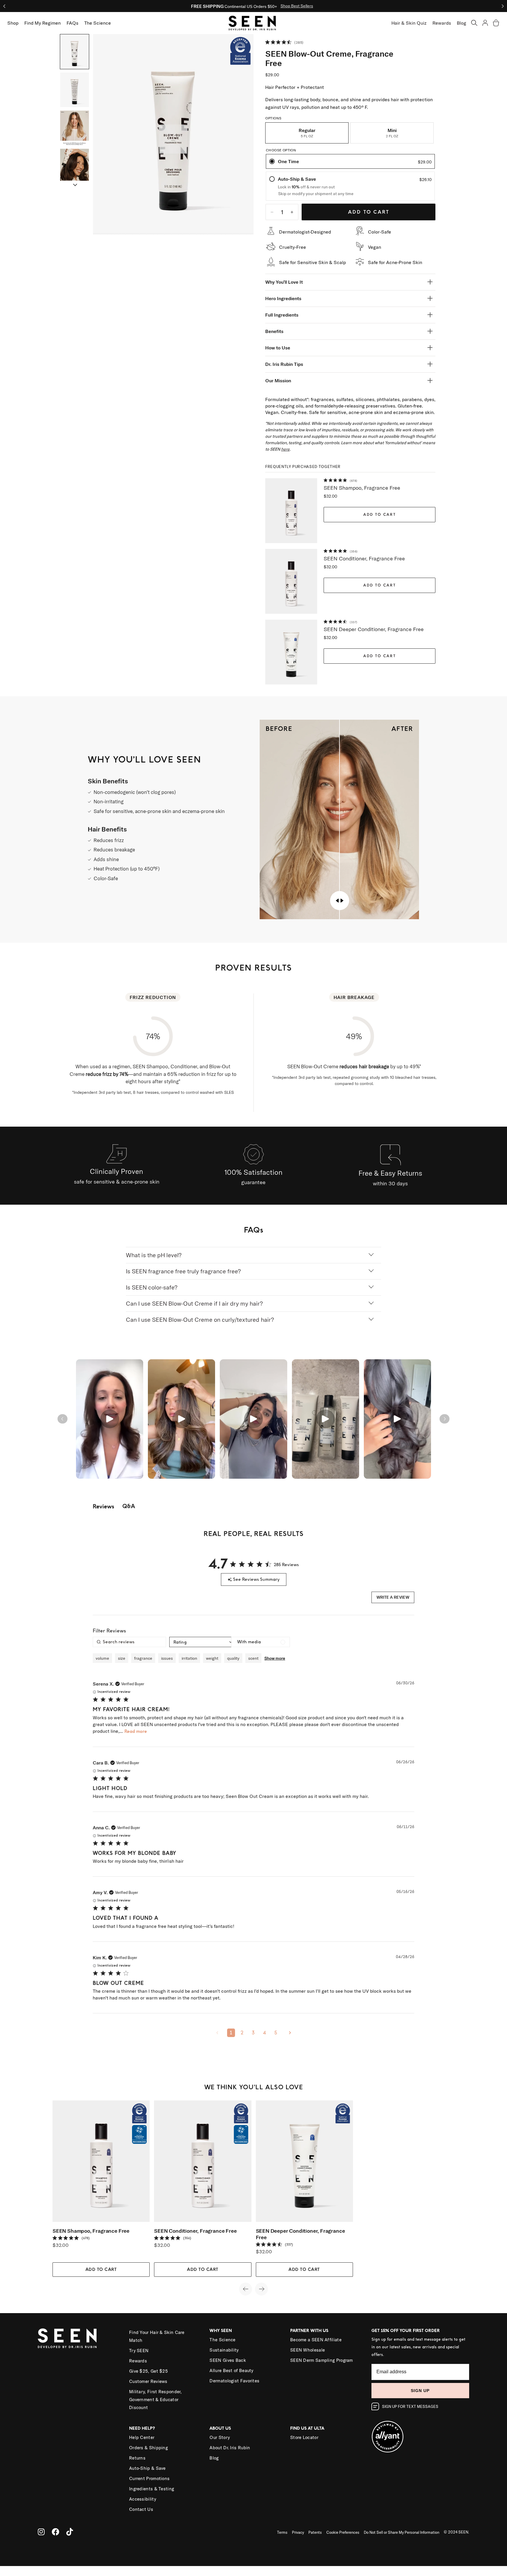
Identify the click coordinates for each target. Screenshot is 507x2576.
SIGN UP (420, 2391)
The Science (222, 2340)
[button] (474, 23)
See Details (309, 6)
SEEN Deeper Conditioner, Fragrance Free (374, 629)
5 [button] (276, 2033)
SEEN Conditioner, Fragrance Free (364, 558)
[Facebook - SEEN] (55, 2532)
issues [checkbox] (167, 1658)
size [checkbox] (122, 1658)
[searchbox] (129, 1642)
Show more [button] (275, 1658)
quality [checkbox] (233, 1658)
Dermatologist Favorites (234, 2381)
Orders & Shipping (148, 2448)
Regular (307, 133)
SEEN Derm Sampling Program (322, 2360)
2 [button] (242, 2033)
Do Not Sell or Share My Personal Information (402, 2532)
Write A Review (393, 1597)
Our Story (220, 2437)
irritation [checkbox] (189, 1658)
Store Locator (304, 2437)
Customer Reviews (148, 2381)
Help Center (142, 2437)
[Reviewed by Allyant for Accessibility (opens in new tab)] (420, 2433)
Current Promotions (149, 2478)
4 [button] (265, 2033)
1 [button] (231, 2033)
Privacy (298, 2532)
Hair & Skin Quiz (409, 23)
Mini (392, 133)
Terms (282, 2532)
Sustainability (224, 2350)
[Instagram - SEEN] (41, 2532)
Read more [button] (136, 1731)
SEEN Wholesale (307, 2350)
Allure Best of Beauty (231, 2370)
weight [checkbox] (212, 1658)
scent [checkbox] (253, 1658)
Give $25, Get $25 (148, 2371)
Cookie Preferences (343, 2532)
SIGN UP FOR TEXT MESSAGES (410, 2406)
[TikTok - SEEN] (70, 2532)
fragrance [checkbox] (143, 1658)
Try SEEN (139, 2351)
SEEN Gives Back (228, 2360)
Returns (137, 2458)
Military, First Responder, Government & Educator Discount (156, 2400)
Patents (315, 2532)
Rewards (442, 23)
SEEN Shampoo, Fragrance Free (362, 488)
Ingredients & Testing (152, 2489)
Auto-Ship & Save (147, 2468)
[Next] (75, 185)
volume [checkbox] (102, 1658)
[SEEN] (76, 2338)
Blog (462, 23)
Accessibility (143, 2499)
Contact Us (141, 2509)
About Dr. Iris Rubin (230, 2448)
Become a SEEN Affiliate (316, 2340)
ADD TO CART (380, 515)
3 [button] (253, 2033)
